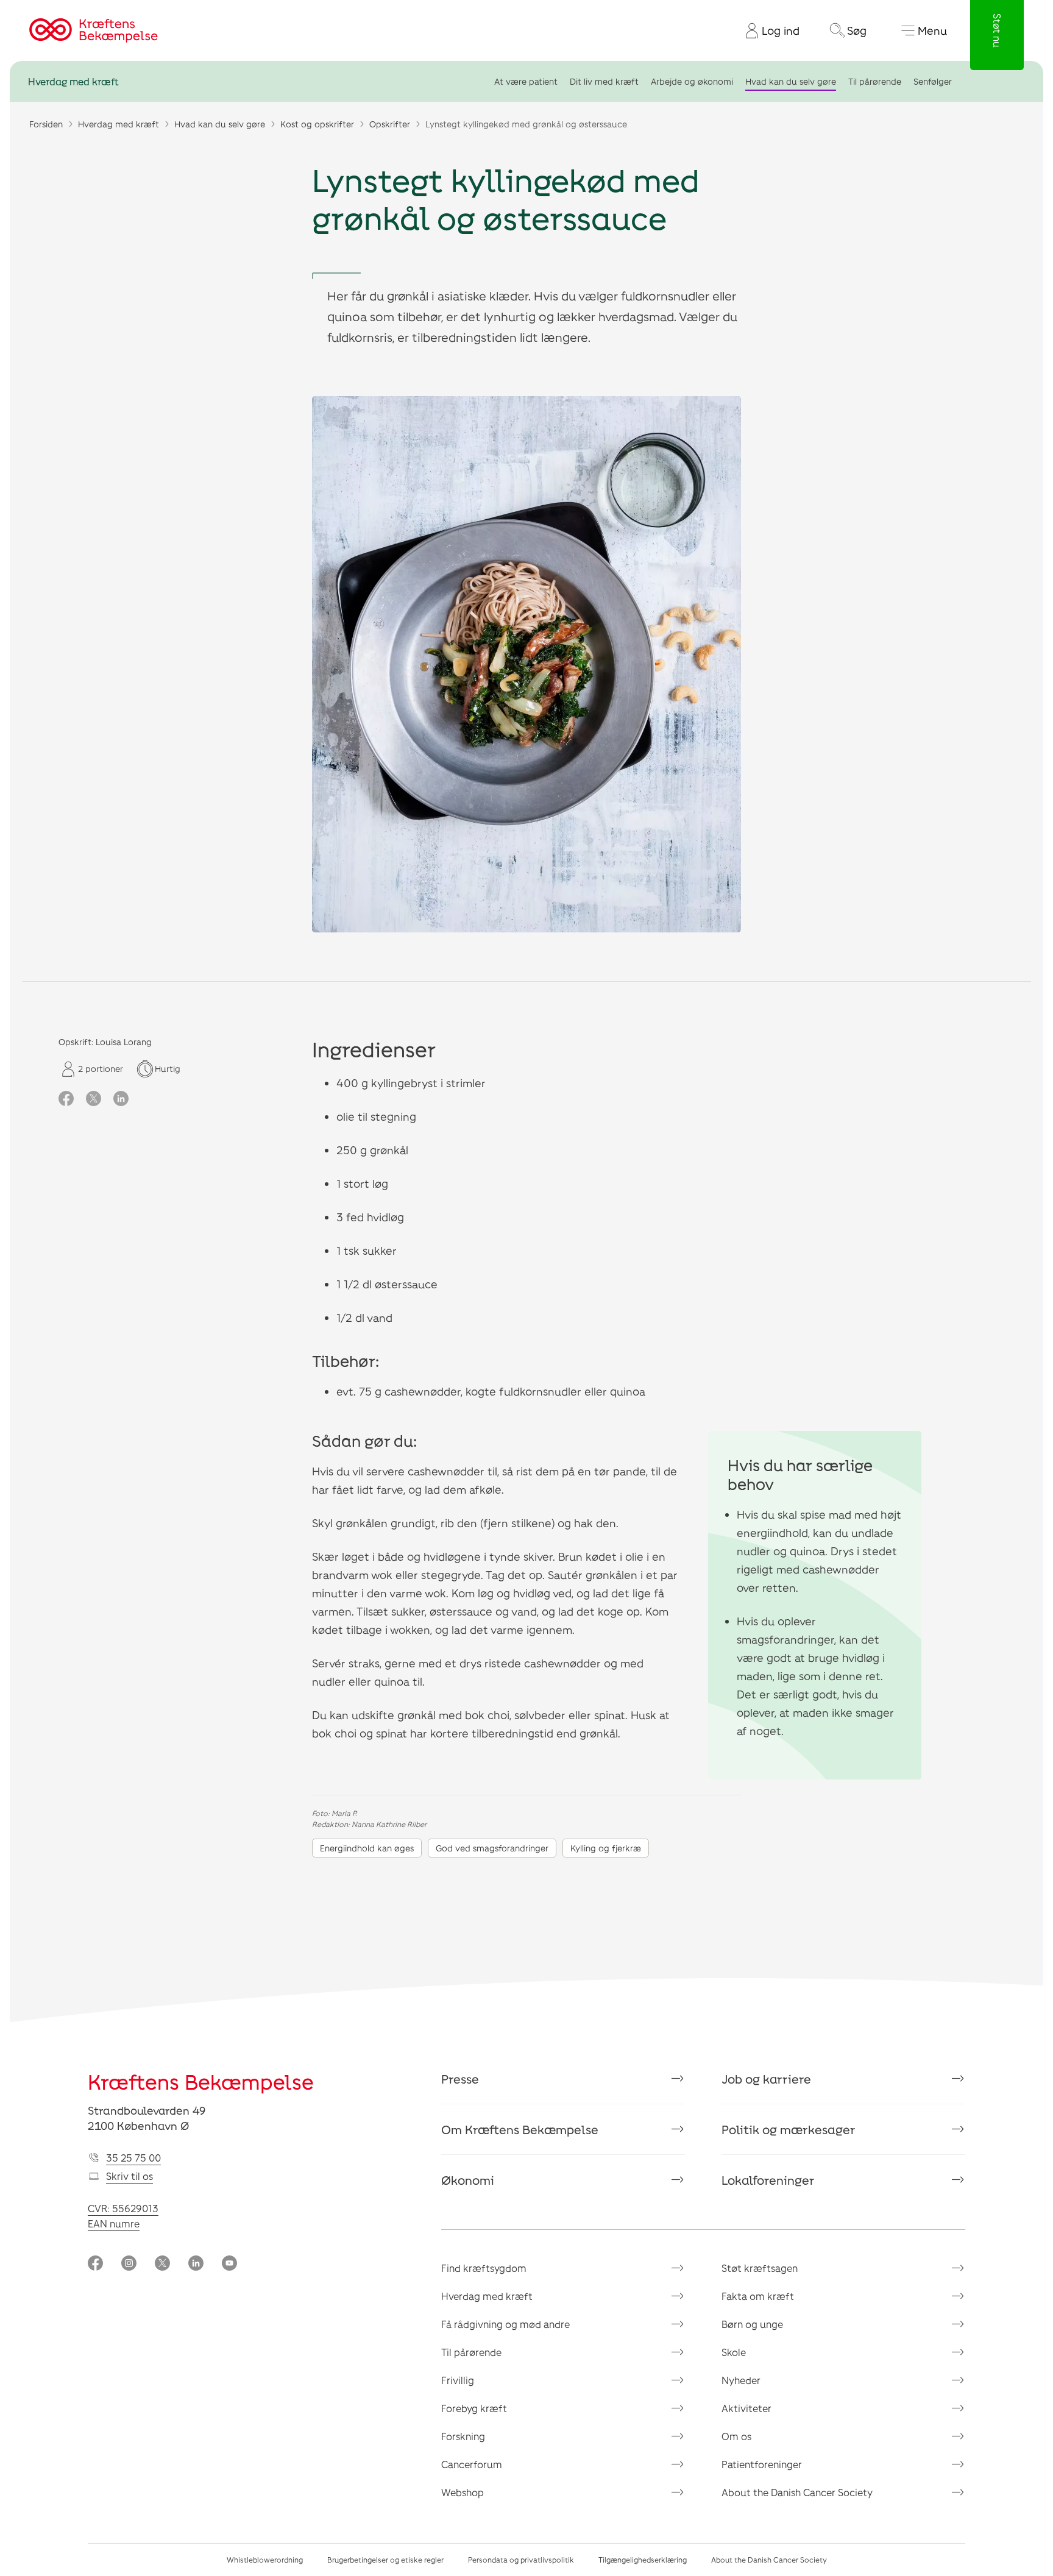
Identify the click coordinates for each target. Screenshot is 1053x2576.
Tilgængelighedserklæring (643, 2560)
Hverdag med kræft (73, 81)
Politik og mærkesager (789, 2129)
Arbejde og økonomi (692, 81)
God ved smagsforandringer (492, 1848)
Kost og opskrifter (317, 124)
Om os (736, 2436)
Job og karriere (766, 2079)
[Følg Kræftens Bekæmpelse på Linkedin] (196, 2264)
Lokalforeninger (768, 2180)
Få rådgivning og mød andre (505, 2324)
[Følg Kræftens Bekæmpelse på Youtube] (229, 2264)
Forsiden (46, 124)
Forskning (463, 2436)
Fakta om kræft (758, 2296)
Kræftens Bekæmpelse (201, 2081)
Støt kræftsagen (760, 2268)
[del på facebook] (66, 1099)
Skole (734, 2352)
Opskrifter (390, 124)
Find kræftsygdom (484, 2268)
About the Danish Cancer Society (797, 2492)
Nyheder (741, 2380)
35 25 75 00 (133, 2158)
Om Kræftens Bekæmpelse (520, 2129)
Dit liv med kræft (604, 81)
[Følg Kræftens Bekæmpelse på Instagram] (129, 2264)
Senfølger (933, 81)
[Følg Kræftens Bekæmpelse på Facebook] (95, 2264)
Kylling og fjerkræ (606, 1848)
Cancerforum (472, 2464)
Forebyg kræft (474, 2408)
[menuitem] (768, 30)
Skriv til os (129, 2176)
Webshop (463, 2492)
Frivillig (458, 2380)
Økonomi (468, 2180)
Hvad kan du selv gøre (791, 81)
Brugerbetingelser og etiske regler (385, 2560)
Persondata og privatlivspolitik (521, 2560)
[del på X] (94, 1099)
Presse (460, 2079)
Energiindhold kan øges (367, 1848)
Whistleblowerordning (265, 2560)
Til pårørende (875, 81)
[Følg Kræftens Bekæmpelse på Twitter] (162, 2264)
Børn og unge (752, 2324)
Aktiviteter (746, 2408)
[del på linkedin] (121, 1099)
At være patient (526, 81)
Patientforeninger (762, 2464)
